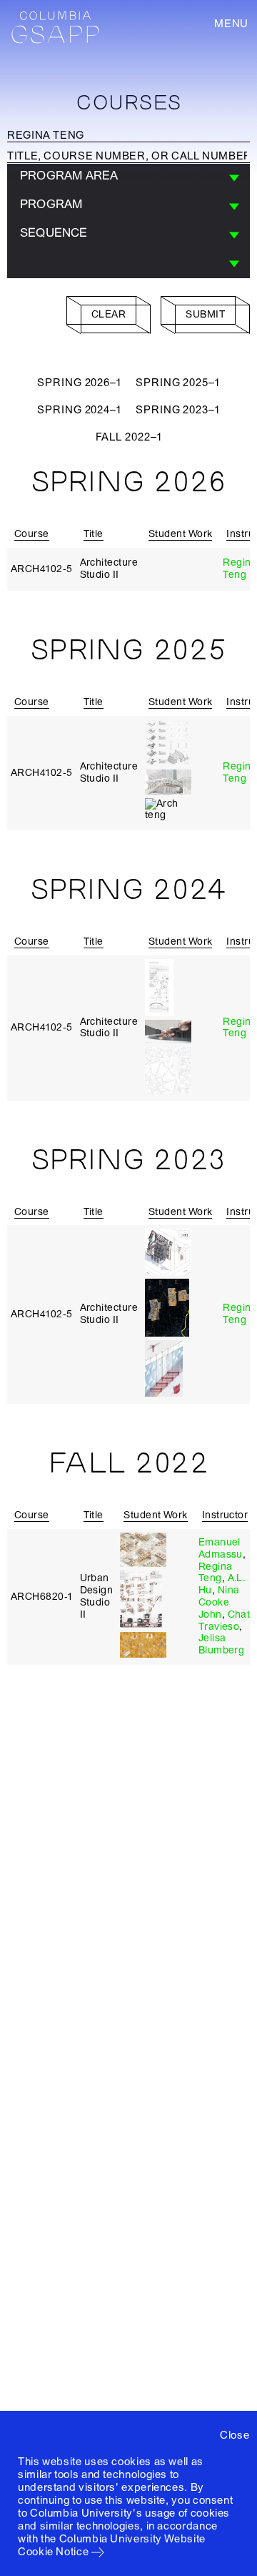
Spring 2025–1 (178, 383)
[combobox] (128, 178)
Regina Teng (240, 569)
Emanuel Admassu (221, 1548)
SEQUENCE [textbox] (54, 233)
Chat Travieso (225, 1621)
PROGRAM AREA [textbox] (69, 176)
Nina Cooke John (219, 1602)
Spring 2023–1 (178, 410)
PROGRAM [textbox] (51, 204)
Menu (231, 24)
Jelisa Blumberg (222, 1644)
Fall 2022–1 (129, 437)
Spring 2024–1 (79, 410)
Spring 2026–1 (79, 383)
